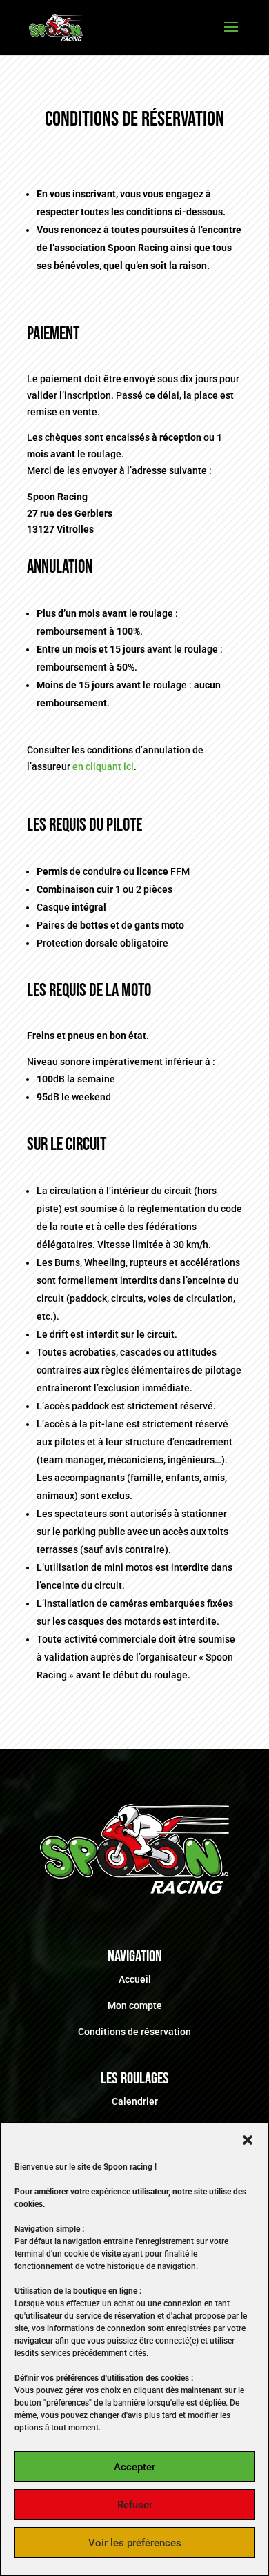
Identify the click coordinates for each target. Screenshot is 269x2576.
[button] (248, 2140)
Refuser (135, 2505)
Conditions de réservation (134, 2032)
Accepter (134, 2467)
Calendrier (135, 2101)
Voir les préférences (135, 2543)
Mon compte (135, 2005)
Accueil (135, 1979)
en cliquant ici (103, 766)
